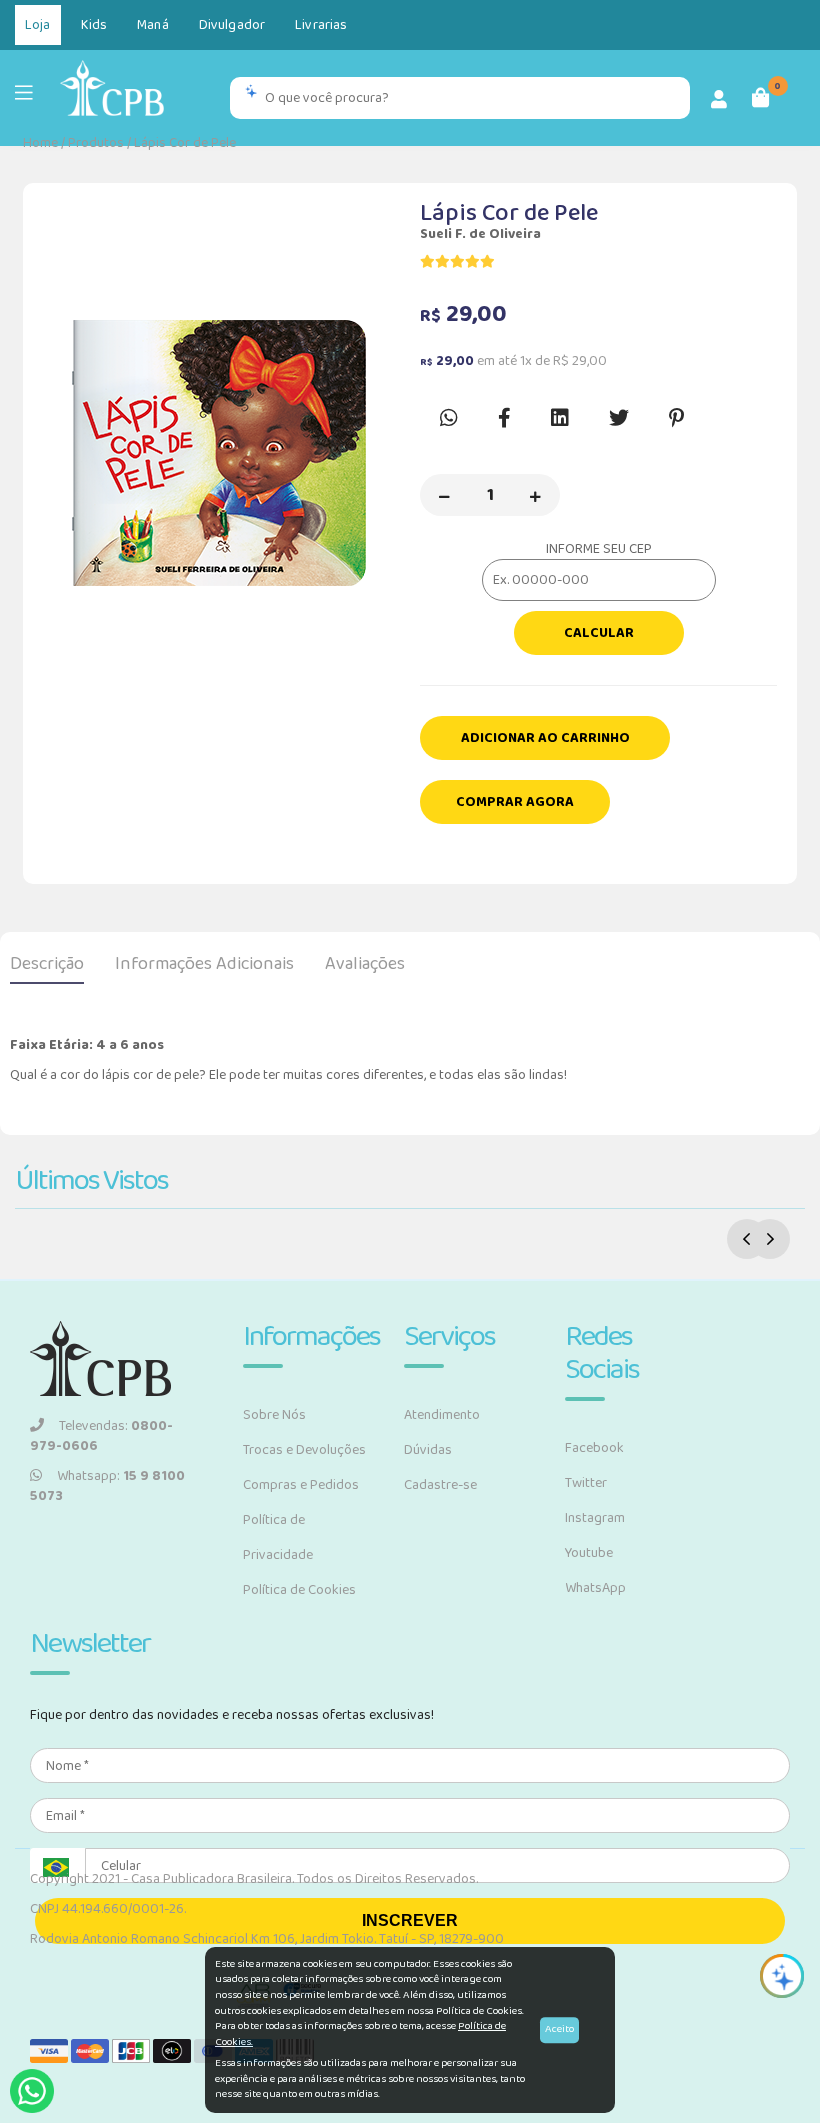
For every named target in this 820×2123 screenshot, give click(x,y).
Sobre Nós (274, 1415)
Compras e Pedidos (301, 1485)
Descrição (47, 964)
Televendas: (101, 1436)
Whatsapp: (107, 1486)
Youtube (589, 1553)
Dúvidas (428, 1450)
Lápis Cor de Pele (185, 143)
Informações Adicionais (204, 964)
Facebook (594, 1448)
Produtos (96, 143)
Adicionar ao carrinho (545, 738)
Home (40, 143)
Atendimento (442, 1415)
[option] (221, 458)
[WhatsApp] (32, 2091)
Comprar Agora (515, 802)
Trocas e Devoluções (304, 1450)
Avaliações (365, 964)
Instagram (595, 1518)
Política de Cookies (299, 1590)
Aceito (559, 2029)
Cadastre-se (440, 1485)
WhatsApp (595, 1588)
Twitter (586, 1483)
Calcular (599, 633)
